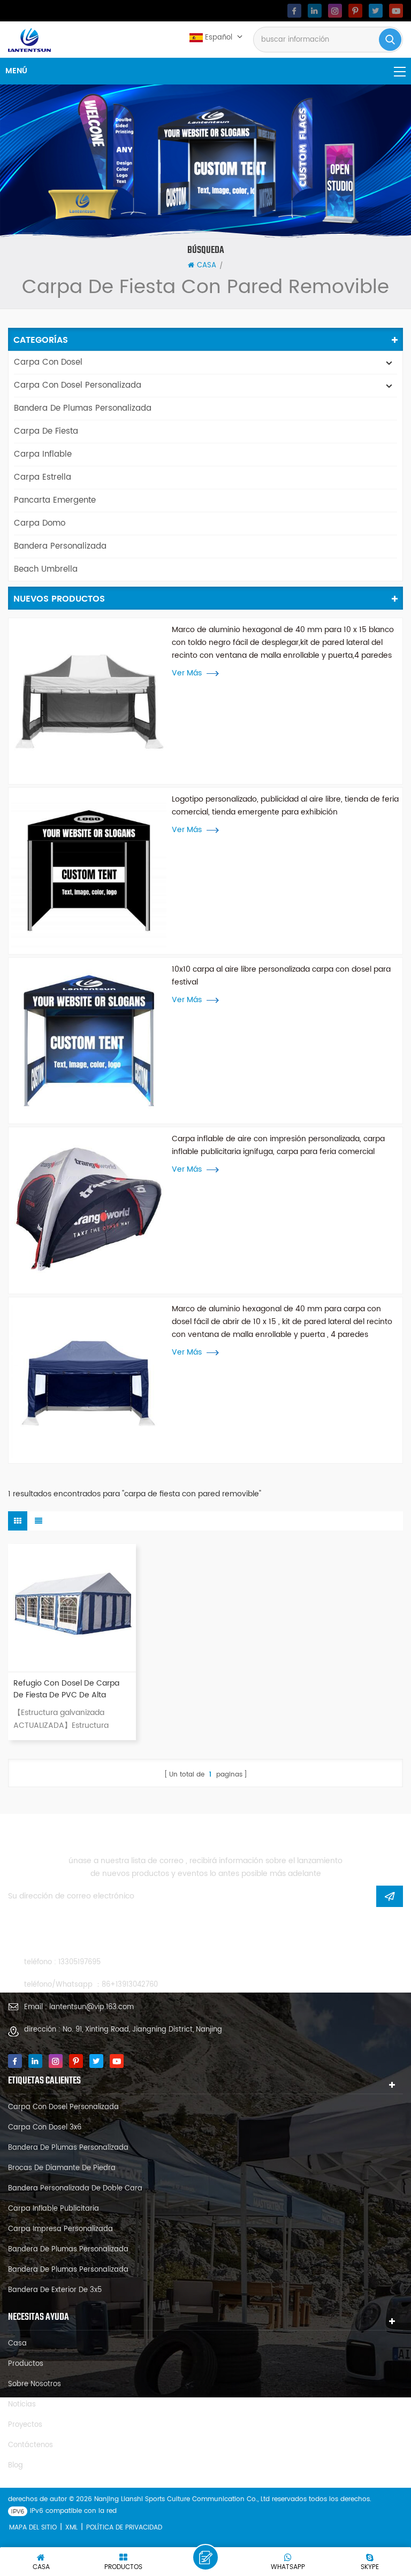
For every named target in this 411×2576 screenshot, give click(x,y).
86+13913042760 (130, 1985)
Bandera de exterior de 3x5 (55, 2290)
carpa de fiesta (46, 431)
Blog (16, 2466)
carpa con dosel (48, 362)
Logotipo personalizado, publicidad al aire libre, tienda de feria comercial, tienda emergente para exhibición (285, 806)
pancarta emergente (55, 500)
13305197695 (79, 1962)
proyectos (25, 2425)
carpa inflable (43, 454)
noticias (22, 2405)
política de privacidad (124, 2528)
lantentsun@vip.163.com (92, 2007)
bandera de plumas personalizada (83, 408)
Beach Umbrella (46, 569)
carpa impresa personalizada (60, 2229)
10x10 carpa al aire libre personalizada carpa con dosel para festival (281, 976)
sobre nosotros (35, 2384)
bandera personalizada (60, 546)
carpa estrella (43, 477)
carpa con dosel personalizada (78, 385)
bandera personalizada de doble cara (75, 2189)
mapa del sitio (33, 2528)
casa (207, 266)
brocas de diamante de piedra (62, 2168)
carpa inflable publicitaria (54, 2209)
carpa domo (40, 523)
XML (71, 2528)
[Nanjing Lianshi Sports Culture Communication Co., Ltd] (29, 40)
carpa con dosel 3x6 (45, 2128)
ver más (187, 673)
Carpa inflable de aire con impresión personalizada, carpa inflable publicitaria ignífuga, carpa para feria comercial (278, 1145)
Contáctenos (31, 2445)
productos (26, 2364)
